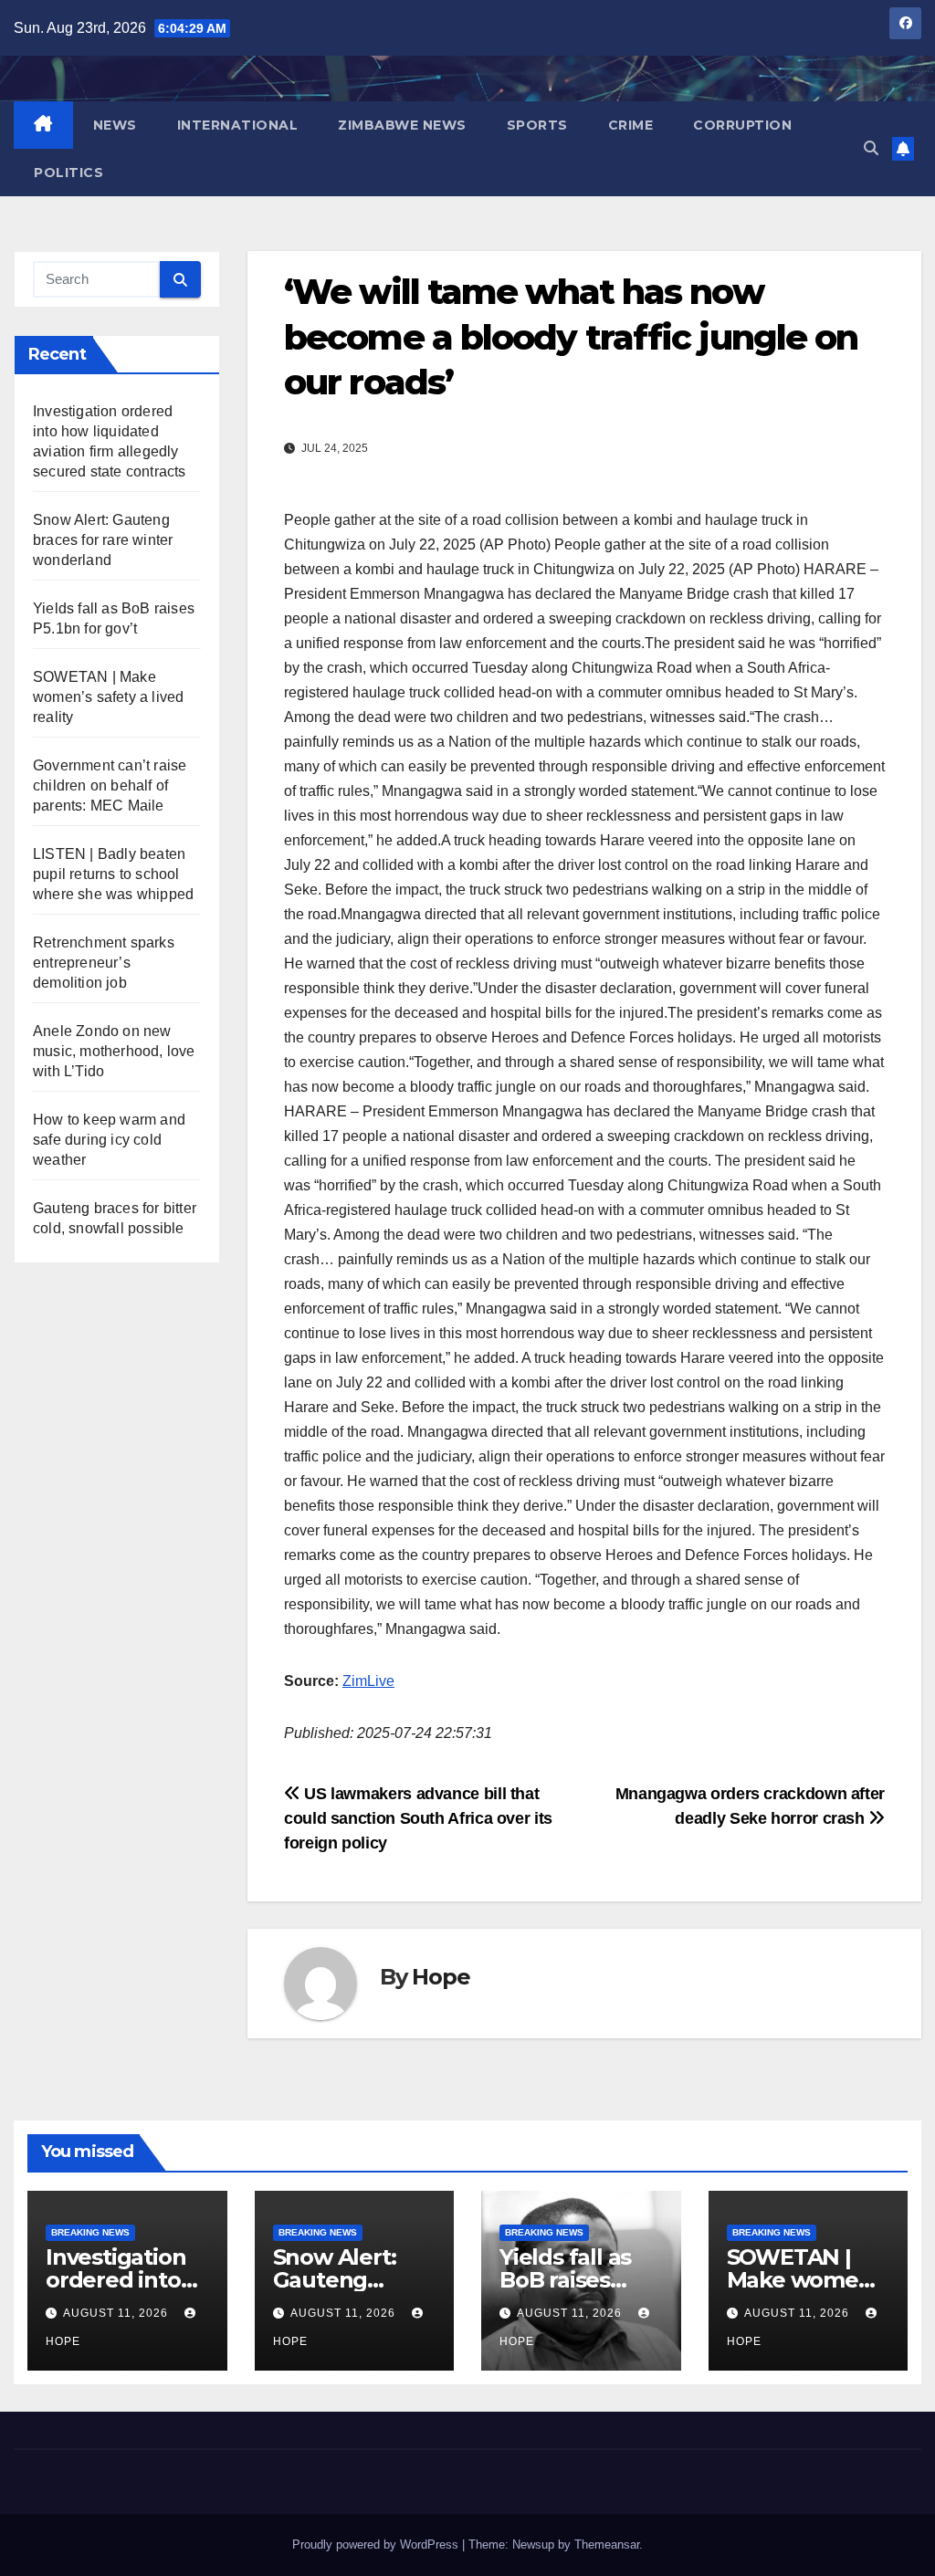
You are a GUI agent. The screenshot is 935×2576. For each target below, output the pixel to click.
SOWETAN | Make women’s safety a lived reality (108, 697)
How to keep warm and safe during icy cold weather (109, 1140)
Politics (68, 173)
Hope (441, 1977)
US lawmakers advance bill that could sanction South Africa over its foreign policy (418, 1818)
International (238, 125)
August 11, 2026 (117, 2313)
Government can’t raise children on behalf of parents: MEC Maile (110, 785)
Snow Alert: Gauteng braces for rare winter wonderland (103, 540)
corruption (742, 125)
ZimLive (368, 1681)
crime (631, 125)
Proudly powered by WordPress (377, 2545)
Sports (537, 125)
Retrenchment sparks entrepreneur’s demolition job (104, 963)
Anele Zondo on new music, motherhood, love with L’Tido (114, 1051)
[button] (871, 148)
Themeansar (607, 2545)
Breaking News (90, 2232)
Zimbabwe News (402, 125)
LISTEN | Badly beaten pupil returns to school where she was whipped (113, 874)
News (115, 125)
